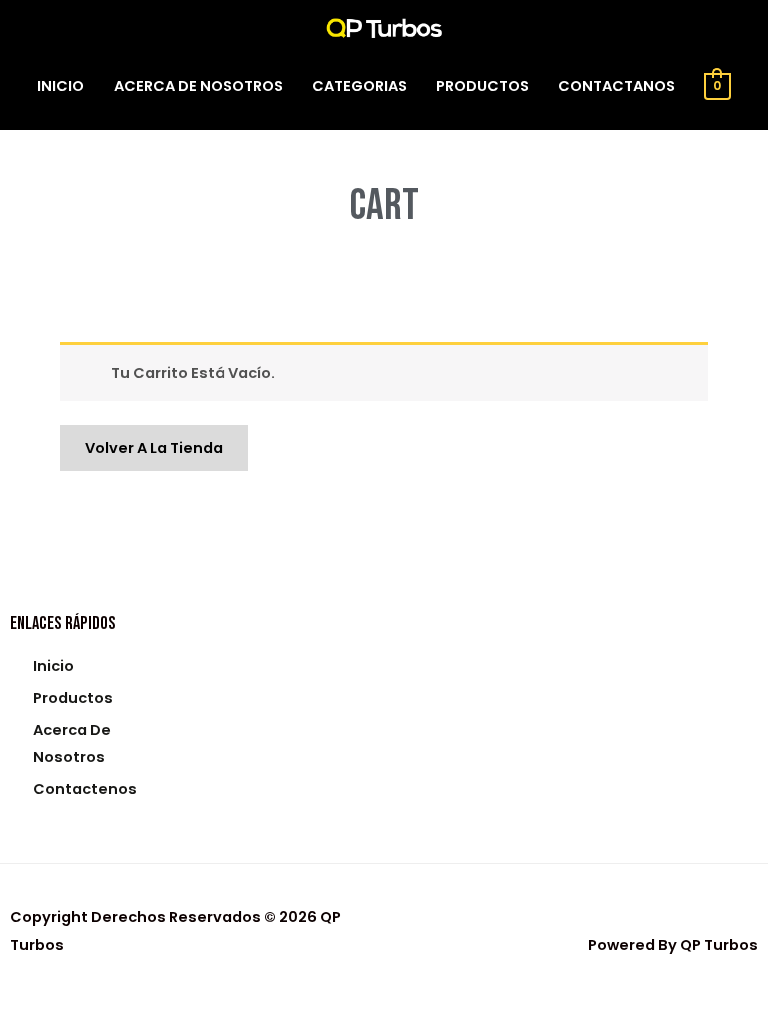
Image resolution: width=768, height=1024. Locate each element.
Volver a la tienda (154, 448)
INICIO (60, 86)
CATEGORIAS (359, 86)
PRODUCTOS (482, 86)
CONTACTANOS (616, 86)
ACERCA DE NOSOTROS (198, 86)
